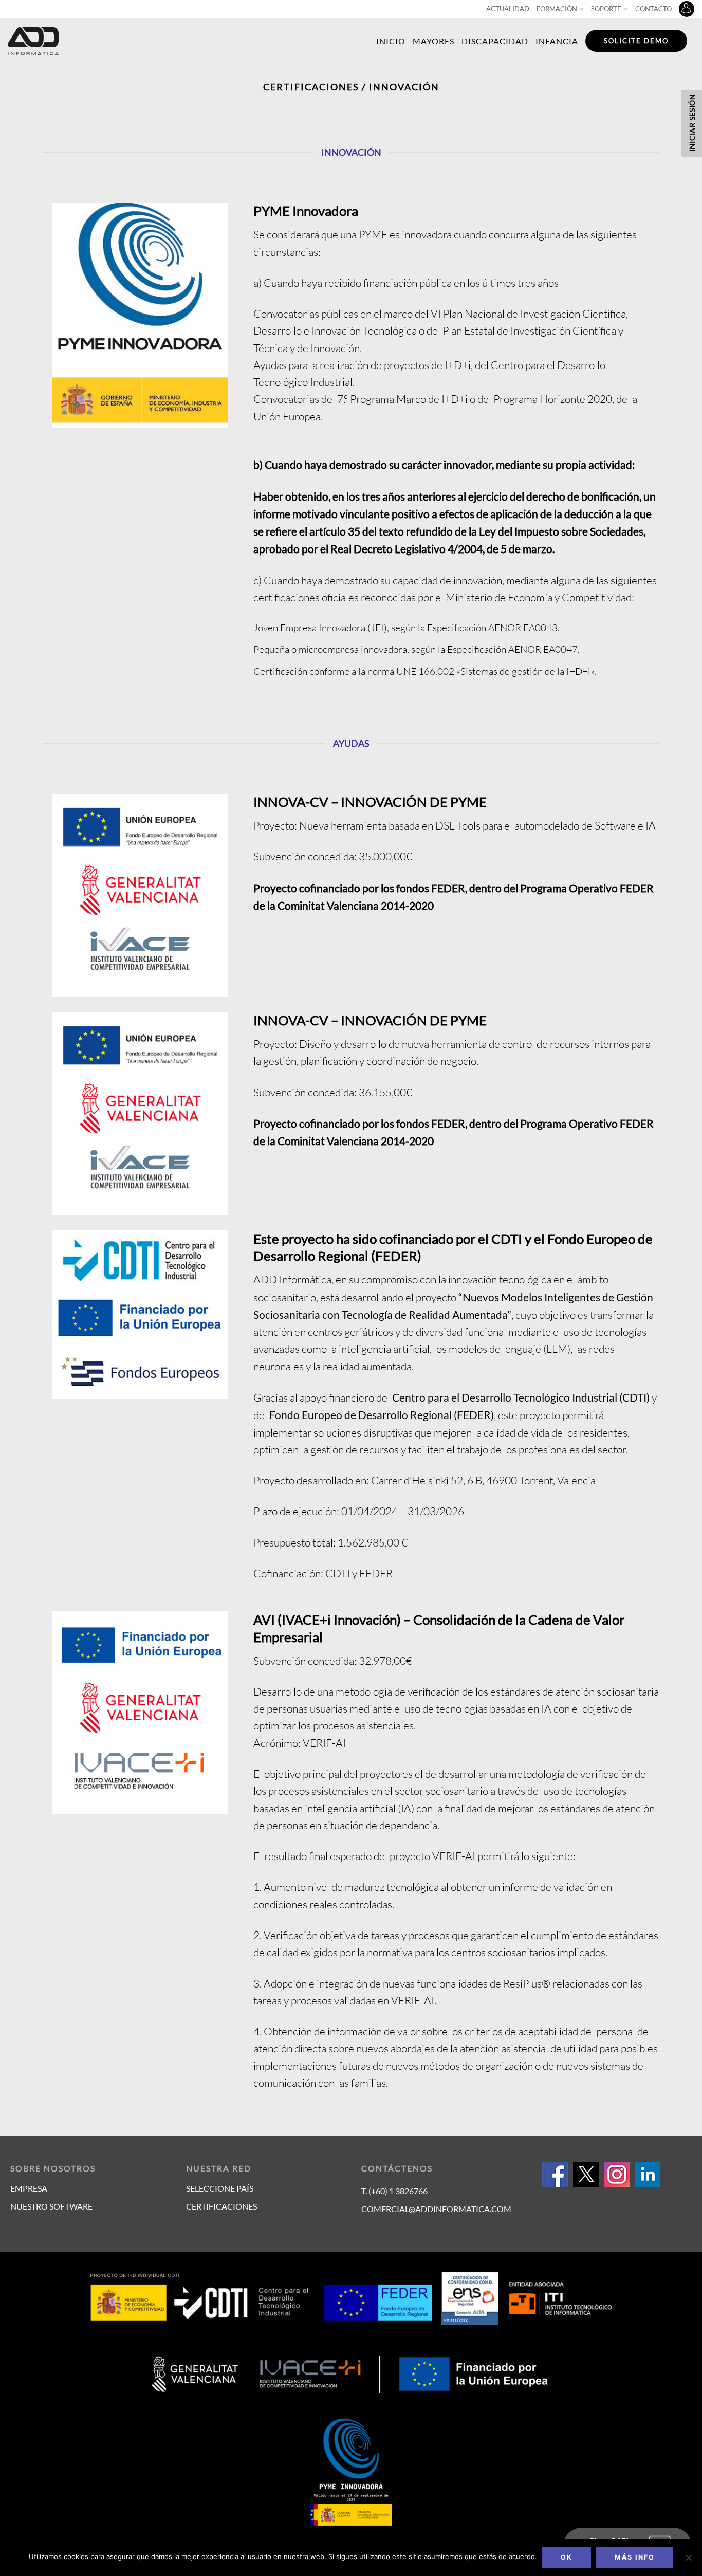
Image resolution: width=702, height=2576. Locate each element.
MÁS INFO (635, 2557)
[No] (688, 2561)
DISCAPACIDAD (495, 41)
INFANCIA (557, 41)
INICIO (391, 41)
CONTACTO (653, 9)
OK (567, 2557)
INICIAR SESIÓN (692, 123)
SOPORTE (606, 9)
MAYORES (433, 41)
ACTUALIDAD (508, 9)
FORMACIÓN (557, 9)
